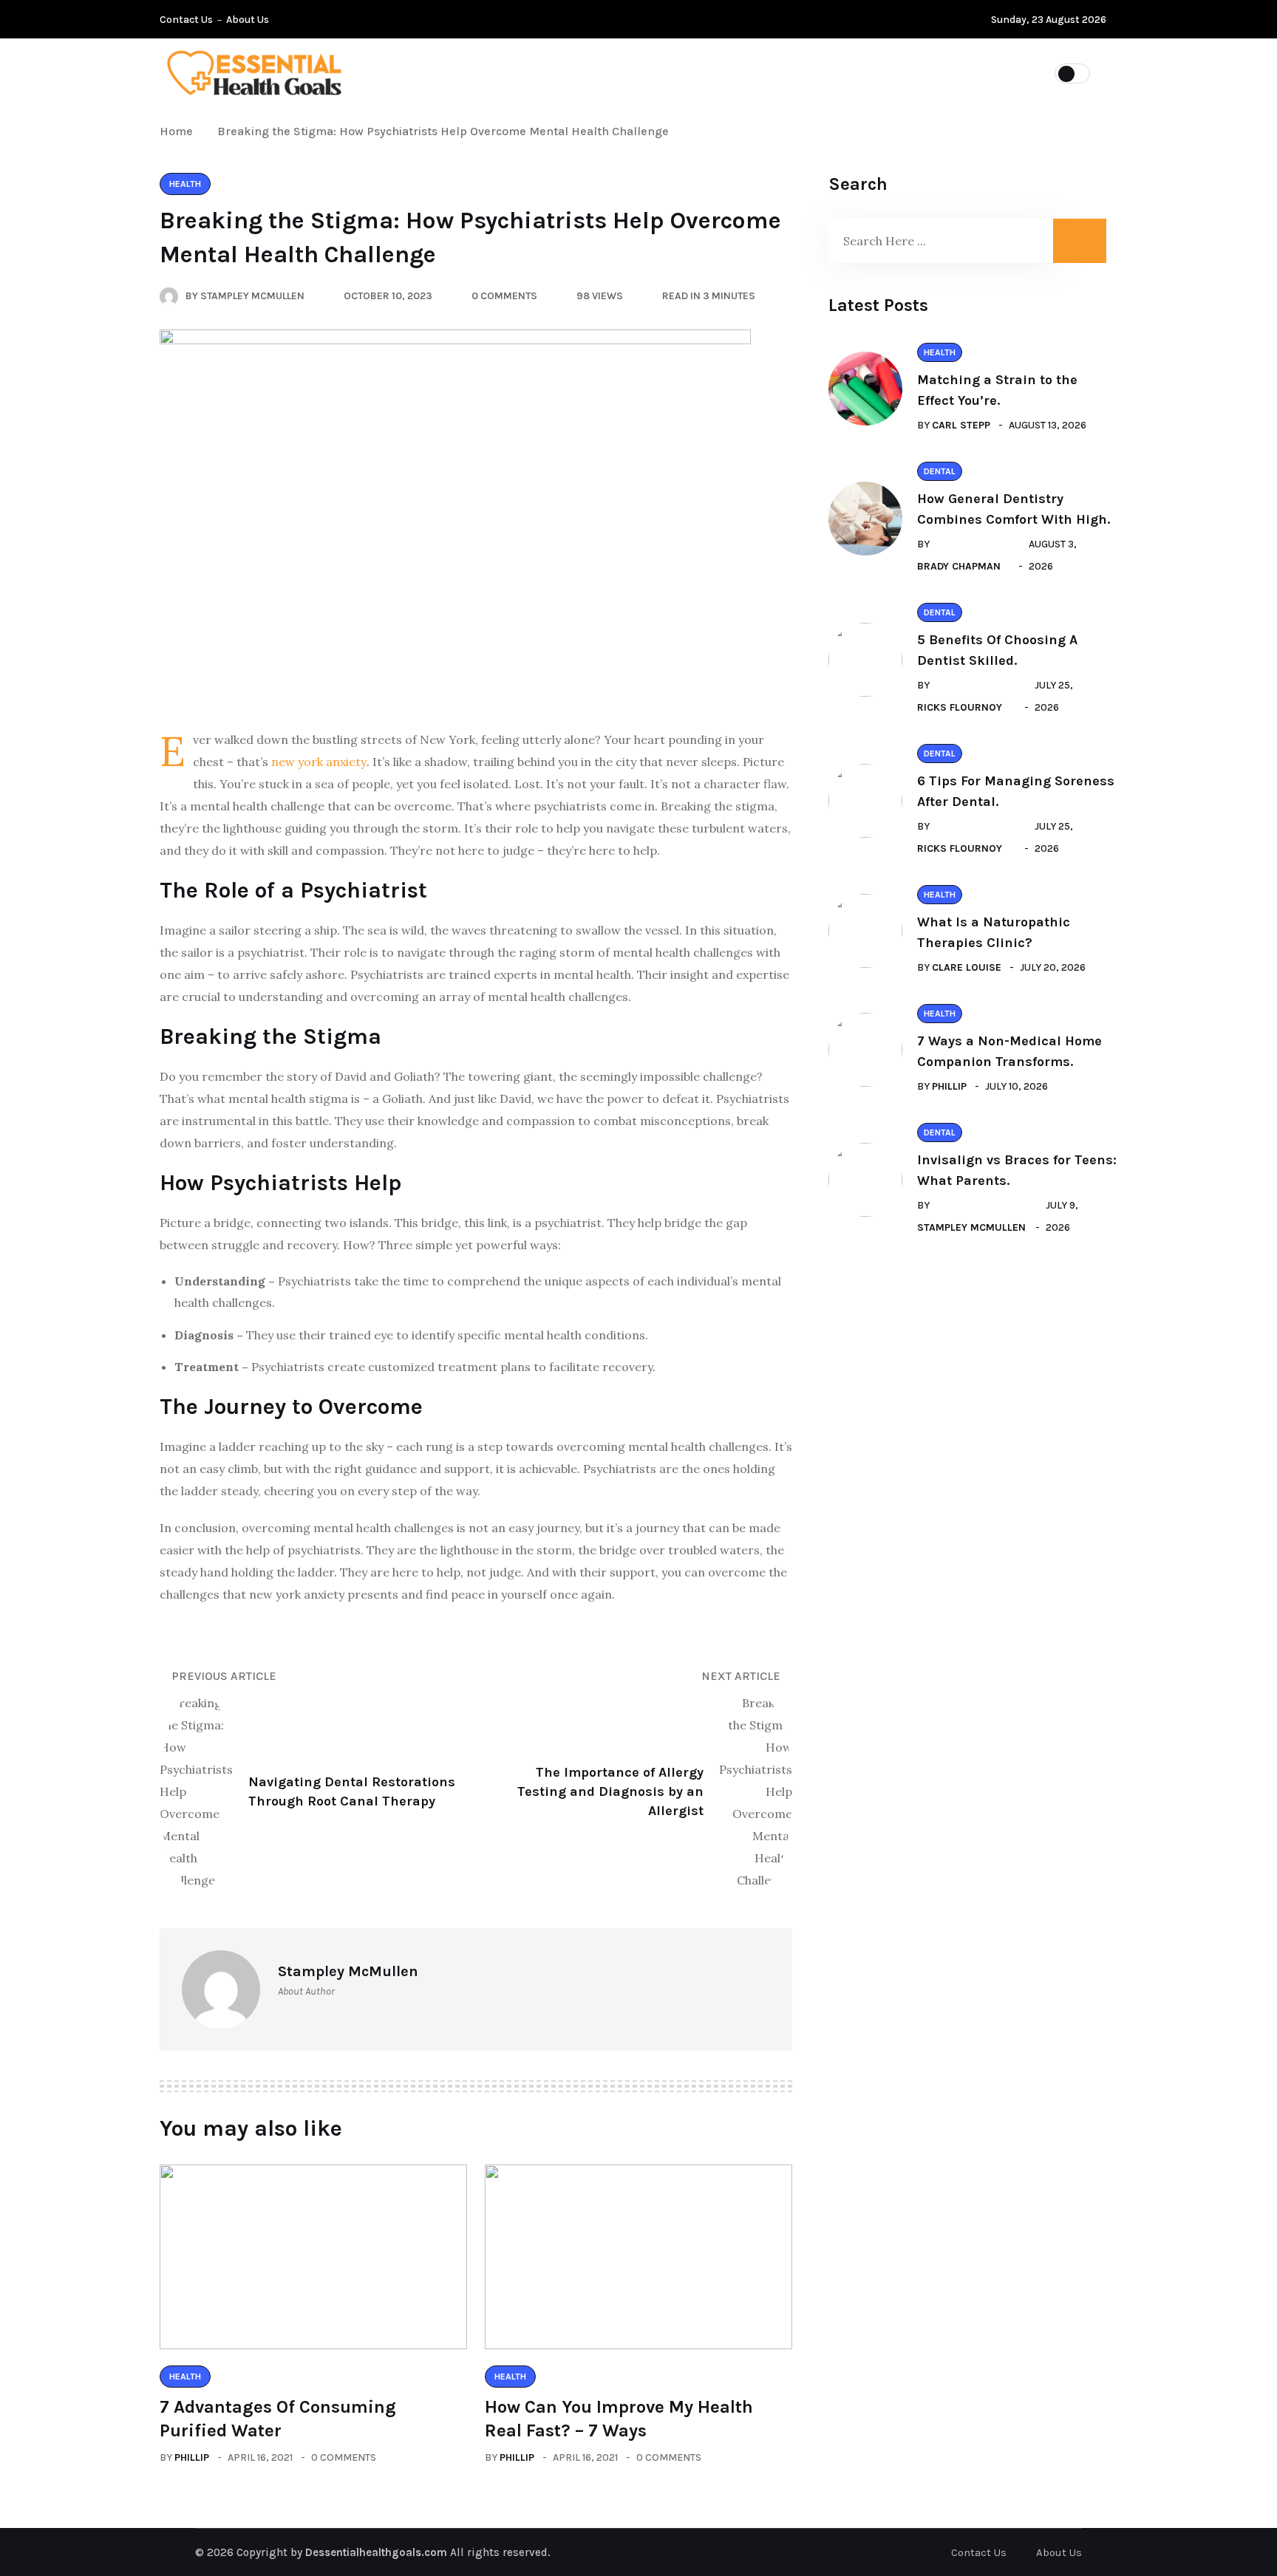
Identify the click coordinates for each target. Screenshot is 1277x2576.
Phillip (192, 2457)
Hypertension (558, 72)
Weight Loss (849, 72)
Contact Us (186, 20)
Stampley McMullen (971, 1227)
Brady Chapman (959, 566)
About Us (248, 20)
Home (179, 131)
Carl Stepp (961, 425)
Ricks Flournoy (960, 707)
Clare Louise (967, 967)
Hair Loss (665, 72)
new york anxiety (319, 762)
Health (753, 72)
